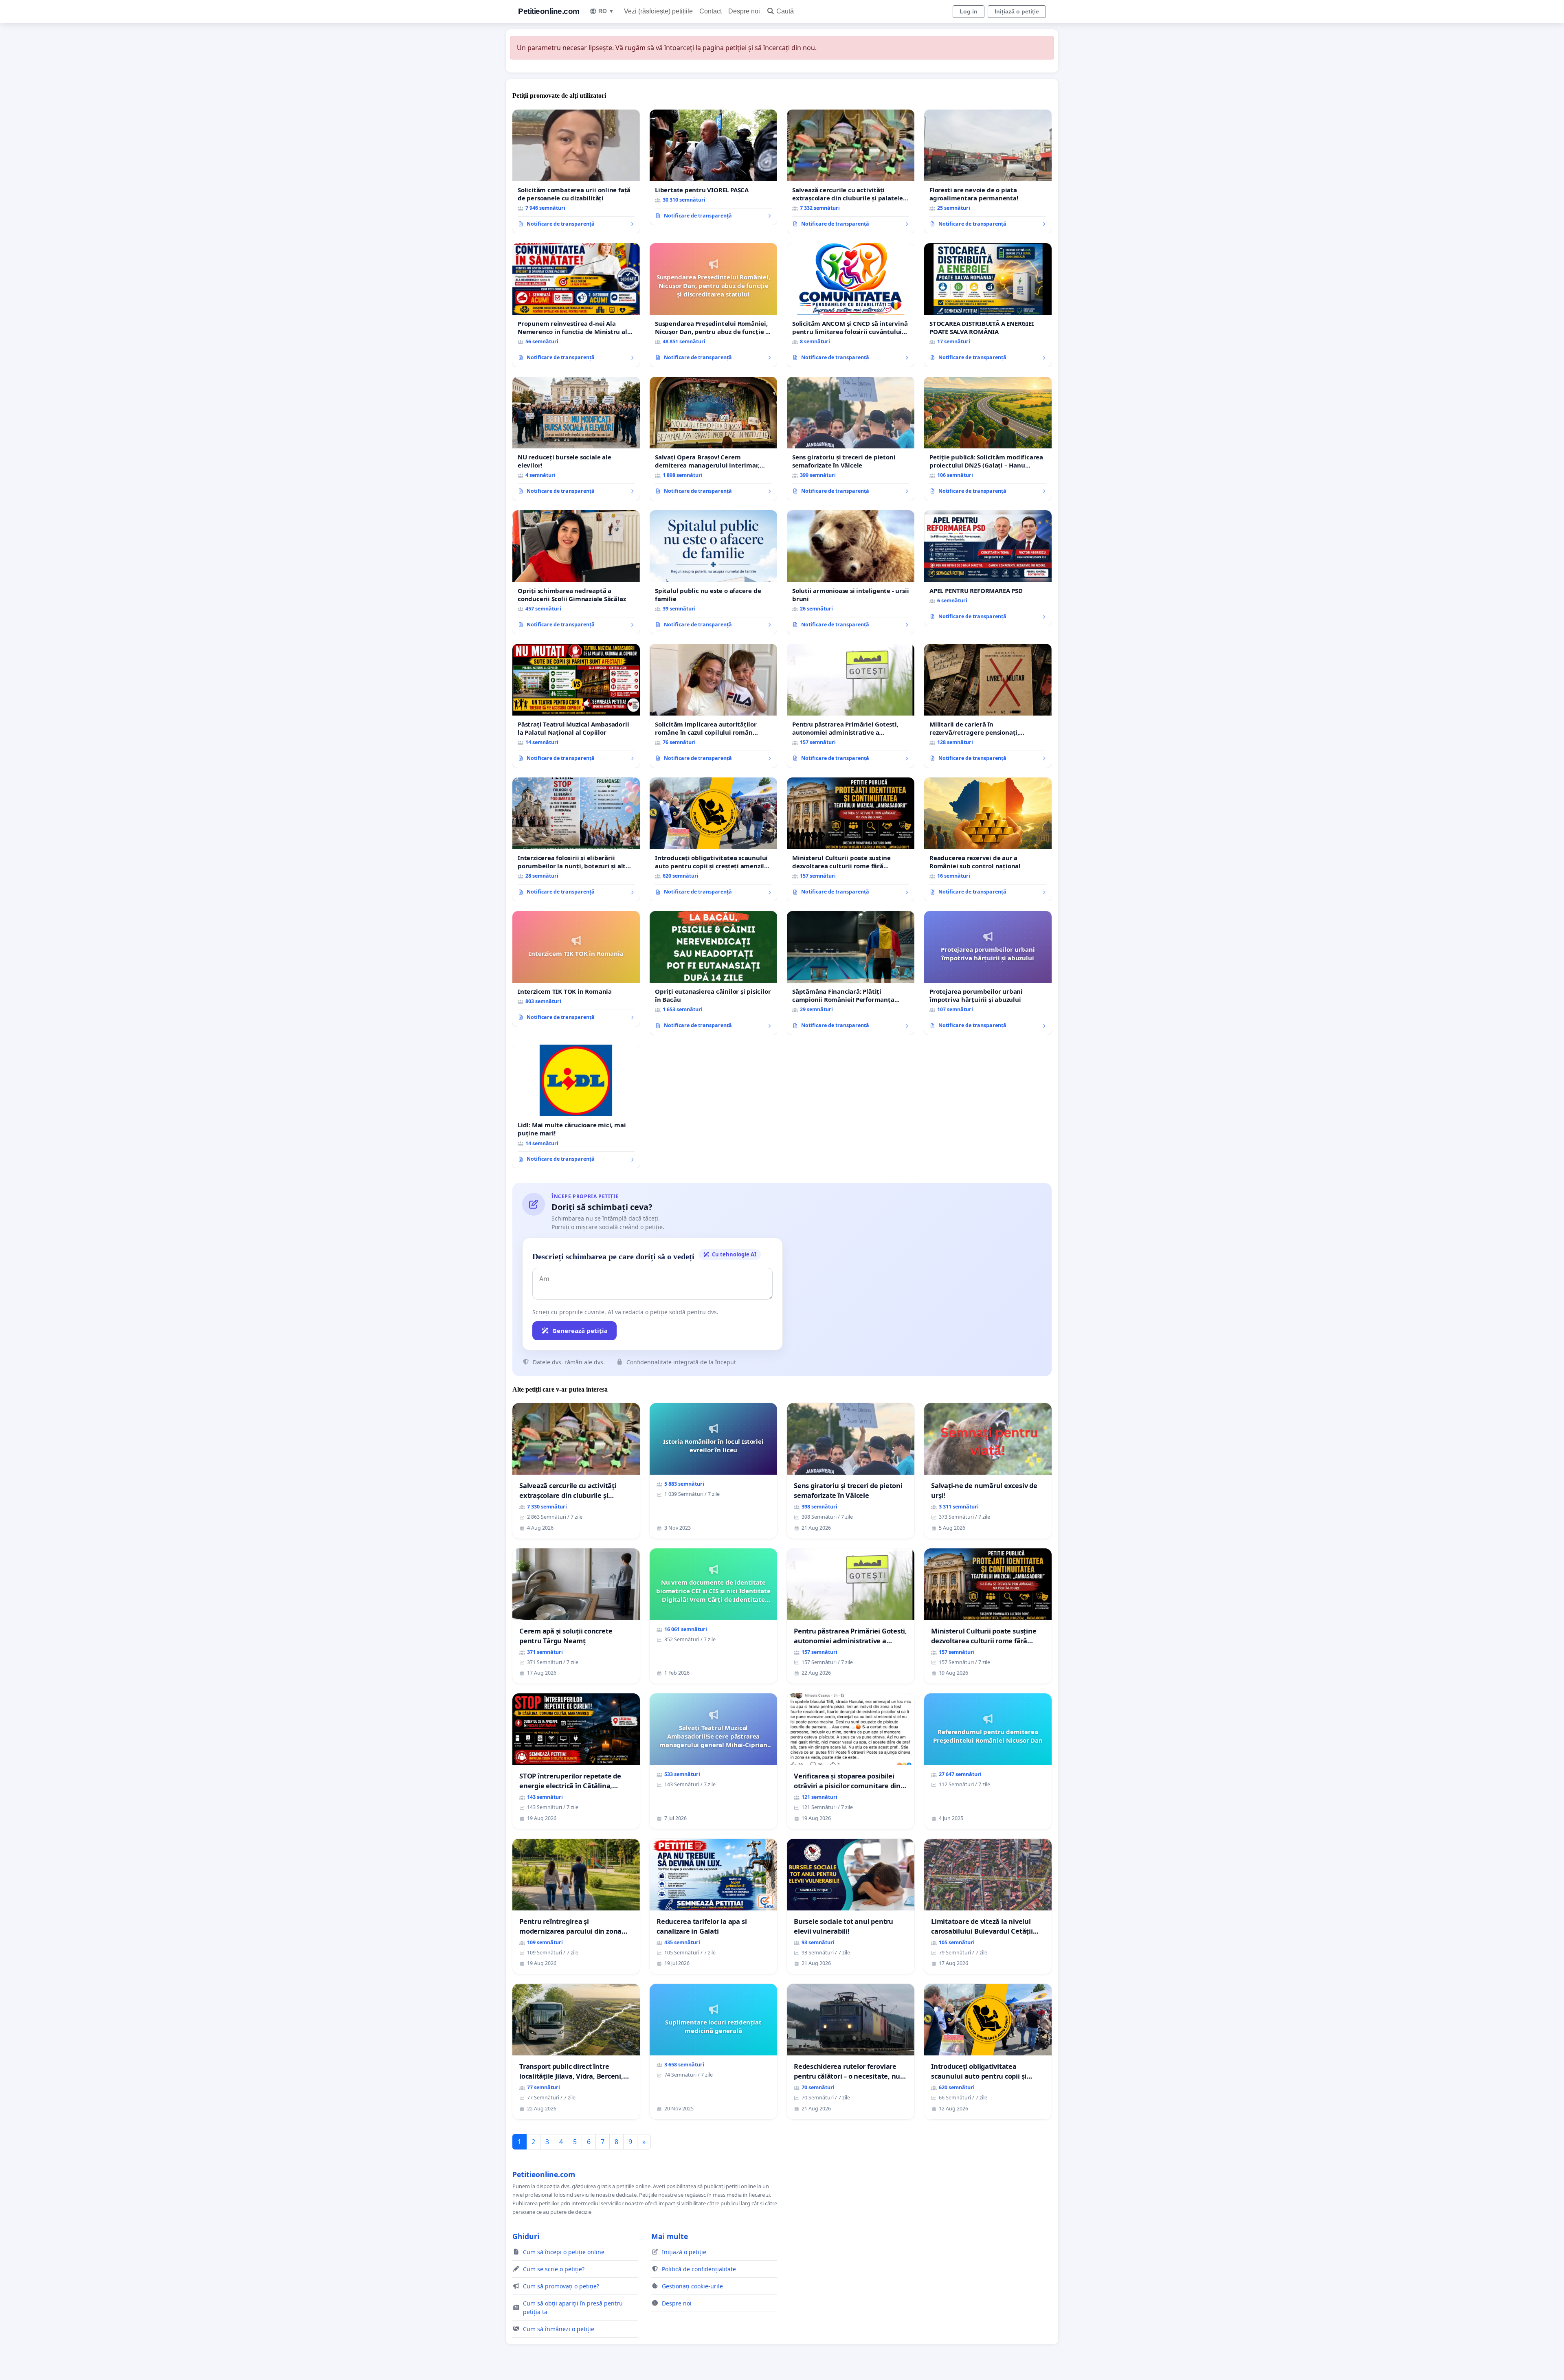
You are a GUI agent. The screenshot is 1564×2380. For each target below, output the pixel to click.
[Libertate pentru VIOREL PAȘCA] (713, 167)
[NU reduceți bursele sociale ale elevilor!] (576, 439)
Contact (711, 11)
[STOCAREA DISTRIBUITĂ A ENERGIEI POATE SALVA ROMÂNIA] (988, 305)
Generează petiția (580, 1331)
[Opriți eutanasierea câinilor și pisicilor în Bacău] (713, 973)
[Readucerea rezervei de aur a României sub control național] (988, 839)
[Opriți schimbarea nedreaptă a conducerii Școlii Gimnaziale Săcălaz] (576, 572)
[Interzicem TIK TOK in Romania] (576, 969)
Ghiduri (526, 2236)
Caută (785, 11)
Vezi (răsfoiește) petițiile (658, 11)
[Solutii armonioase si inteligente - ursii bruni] (851, 572)
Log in (969, 11)
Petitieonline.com (549, 11)
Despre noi (744, 11)
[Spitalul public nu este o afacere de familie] (713, 572)
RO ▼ (606, 11)
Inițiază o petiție (1017, 11)
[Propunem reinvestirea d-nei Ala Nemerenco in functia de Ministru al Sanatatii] (576, 305)
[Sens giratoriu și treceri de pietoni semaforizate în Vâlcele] (851, 439)
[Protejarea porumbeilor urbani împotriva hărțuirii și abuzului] (988, 973)
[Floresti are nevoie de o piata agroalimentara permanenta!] (988, 171)
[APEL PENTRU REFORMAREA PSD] (988, 568)
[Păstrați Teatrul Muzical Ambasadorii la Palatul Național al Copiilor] (576, 706)
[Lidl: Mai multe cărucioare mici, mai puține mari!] (576, 1107)
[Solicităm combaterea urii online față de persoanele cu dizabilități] (576, 171)
